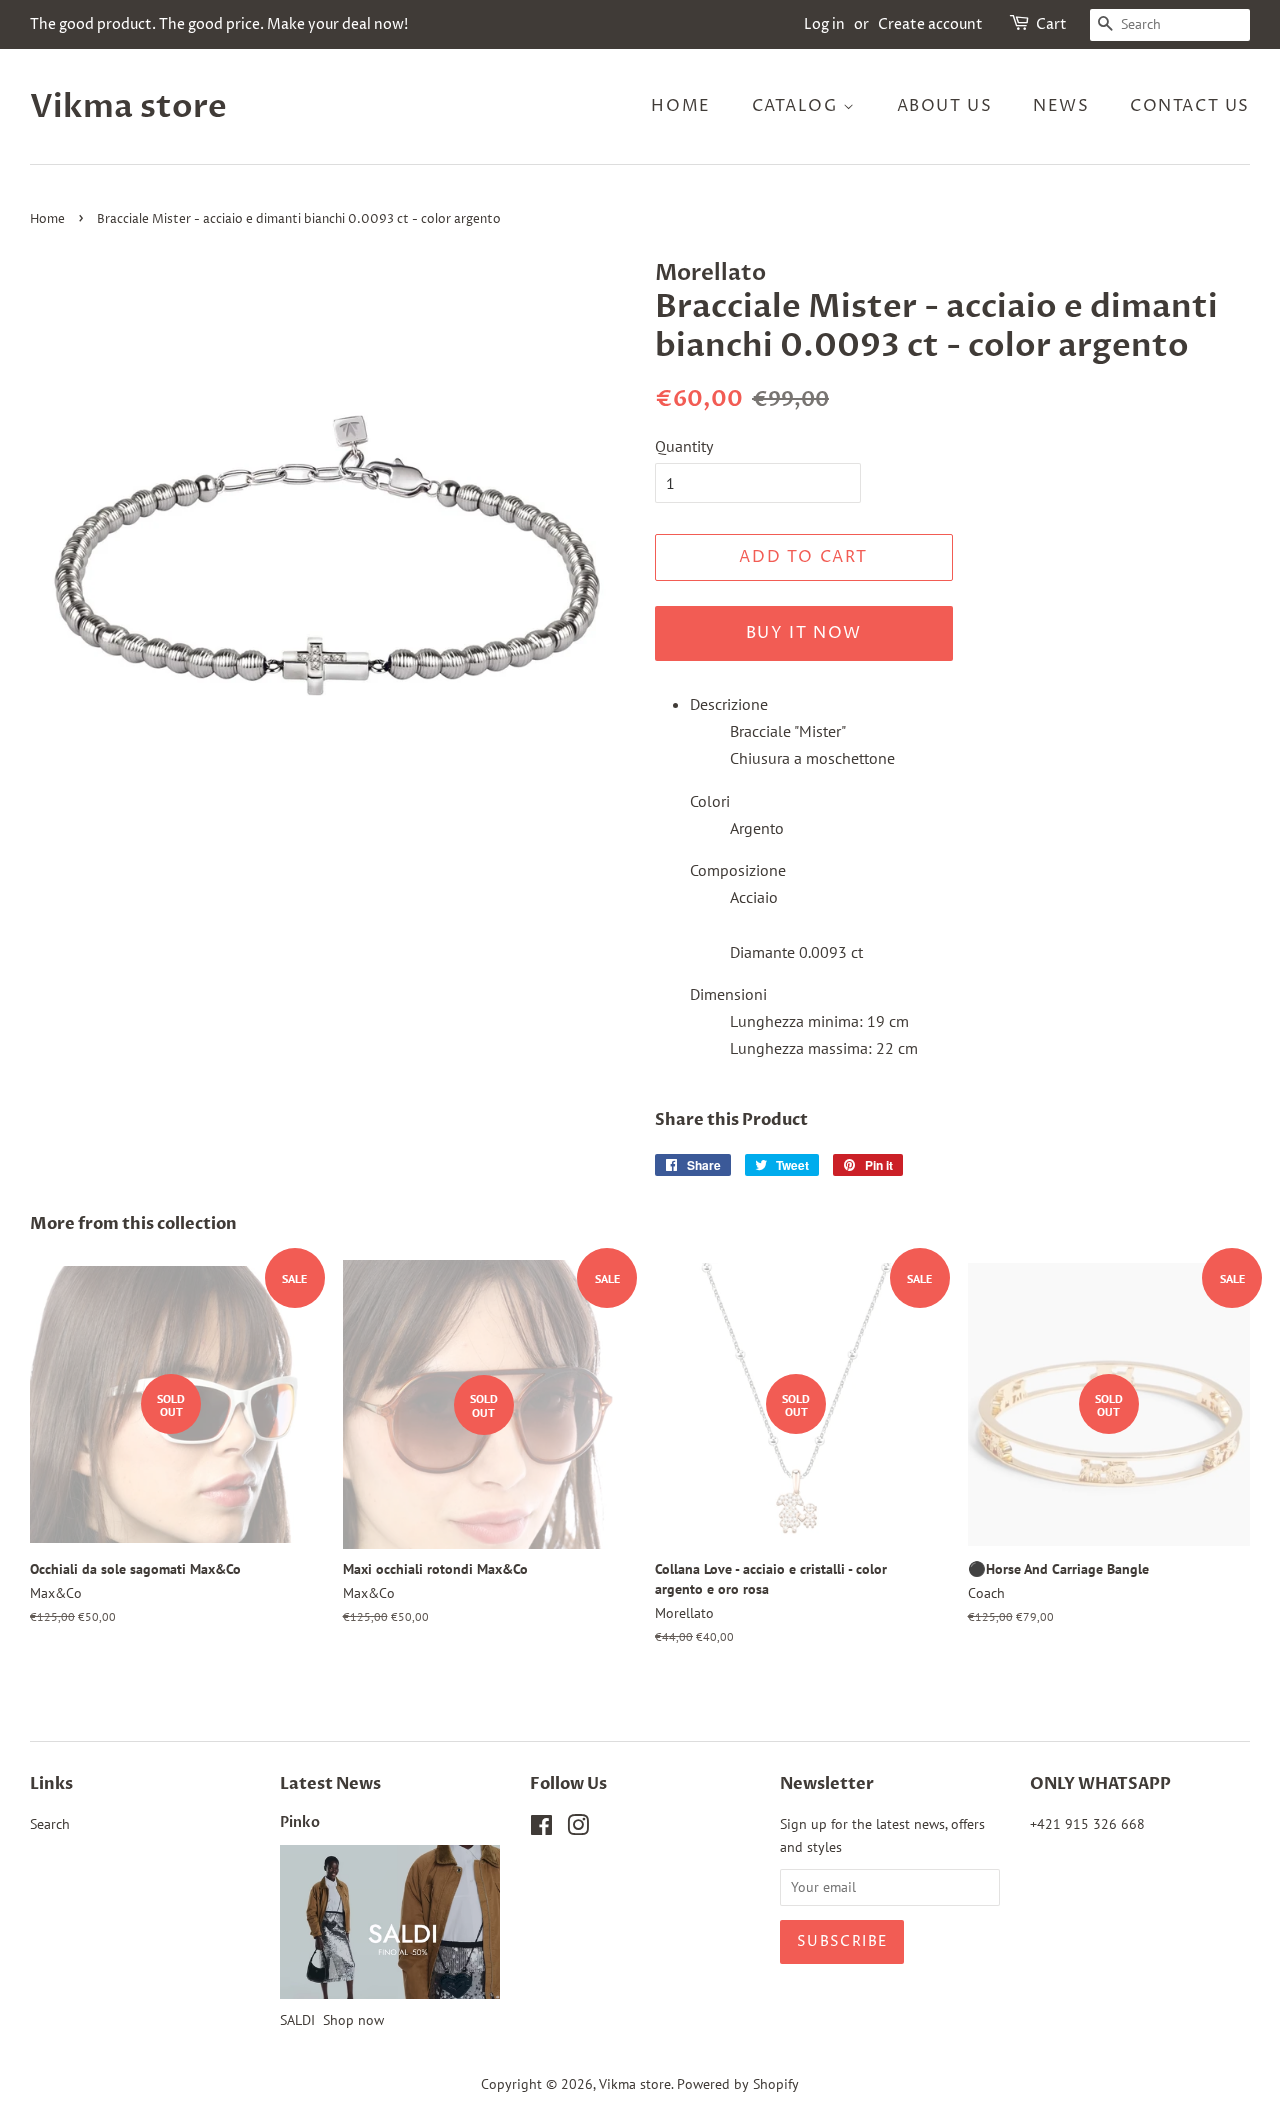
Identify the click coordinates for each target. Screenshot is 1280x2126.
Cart (1051, 24)
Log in (824, 24)
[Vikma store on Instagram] (578, 1829)
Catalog (798, 106)
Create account (930, 24)
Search (50, 1824)
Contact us (1190, 106)
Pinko (300, 1823)
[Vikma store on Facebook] (541, 1829)
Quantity (684, 446)
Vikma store (128, 107)
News (1061, 106)
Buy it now (804, 633)
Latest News (330, 1784)
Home (680, 106)
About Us (945, 106)
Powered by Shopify (738, 2084)
